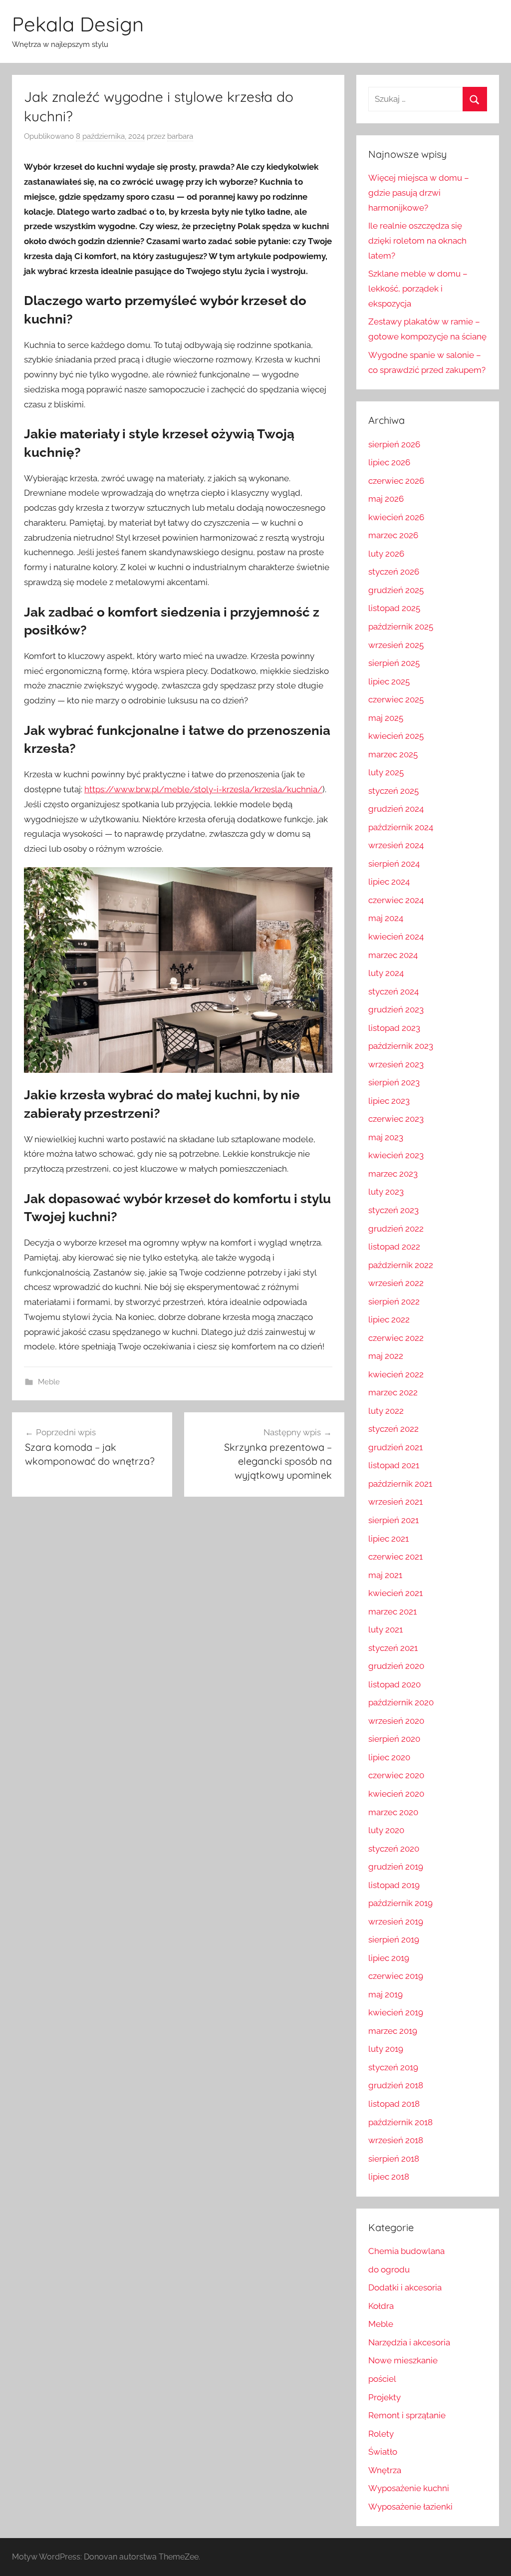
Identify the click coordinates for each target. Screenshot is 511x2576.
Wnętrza (385, 2470)
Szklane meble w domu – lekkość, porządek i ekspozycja (418, 289)
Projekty (384, 2397)
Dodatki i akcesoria (405, 2287)
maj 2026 (386, 499)
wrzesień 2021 (395, 1502)
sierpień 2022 (394, 1301)
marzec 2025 (393, 754)
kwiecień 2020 (396, 1794)
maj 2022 (386, 1356)
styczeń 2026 (394, 572)
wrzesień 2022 (396, 1283)
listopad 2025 (394, 608)
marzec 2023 (393, 1174)
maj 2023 (386, 1137)
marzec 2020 (393, 1812)
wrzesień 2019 (396, 1922)
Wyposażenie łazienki (410, 2507)
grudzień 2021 (395, 1447)
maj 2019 (385, 1994)
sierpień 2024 (394, 864)
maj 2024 (386, 918)
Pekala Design (78, 24)
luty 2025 (386, 772)
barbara (180, 136)
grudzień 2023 (396, 1009)
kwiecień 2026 (396, 517)
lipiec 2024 (389, 882)
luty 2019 (386, 2049)
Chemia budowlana (406, 2251)
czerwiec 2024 (396, 900)
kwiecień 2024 (396, 937)
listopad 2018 (394, 2104)
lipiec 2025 (389, 681)
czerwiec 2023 (396, 1119)
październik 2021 (400, 1484)
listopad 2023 (394, 1028)
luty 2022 (386, 1411)
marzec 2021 (392, 1611)
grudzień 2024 (396, 809)
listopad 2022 (394, 1247)
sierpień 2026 (394, 444)
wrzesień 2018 (396, 2140)
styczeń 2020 (394, 1849)
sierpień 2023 (394, 1082)
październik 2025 (401, 627)
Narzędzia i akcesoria (409, 2342)
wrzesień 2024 (396, 845)
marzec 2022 (393, 1392)
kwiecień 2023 (396, 1155)
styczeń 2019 (393, 2067)
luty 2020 (386, 1830)
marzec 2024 (393, 955)
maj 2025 (386, 718)
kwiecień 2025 (396, 736)
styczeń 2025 (393, 791)
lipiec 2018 (389, 2177)
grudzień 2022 (396, 1229)
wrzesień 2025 (396, 645)
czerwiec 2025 (396, 699)
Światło (383, 2452)
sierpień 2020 (394, 1739)
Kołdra (381, 2306)
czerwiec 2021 (395, 1557)
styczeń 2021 (393, 1648)
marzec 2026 (393, 535)
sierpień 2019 (394, 1939)
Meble (49, 1382)
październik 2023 (401, 1046)
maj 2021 (385, 1575)
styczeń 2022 (393, 1429)
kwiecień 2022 (396, 1374)
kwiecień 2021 (395, 1593)
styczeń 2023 (393, 1210)
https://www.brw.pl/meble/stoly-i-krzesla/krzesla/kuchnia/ (203, 789)
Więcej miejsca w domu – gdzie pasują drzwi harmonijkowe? (419, 193)
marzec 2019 (393, 2031)
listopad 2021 (394, 1465)
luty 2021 (385, 1629)
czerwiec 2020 (396, 1775)
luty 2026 (386, 554)
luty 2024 (386, 973)
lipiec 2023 (389, 1101)
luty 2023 (386, 1192)
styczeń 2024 (393, 991)
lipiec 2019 (389, 1958)
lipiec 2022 (389, 1319)
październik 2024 (401, 827)
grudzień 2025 (396, 590)
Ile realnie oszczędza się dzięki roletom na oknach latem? (417, 241)
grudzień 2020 (396, 1666)
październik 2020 (401, 1702)
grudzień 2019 (396, 1867)
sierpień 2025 (394, 663)
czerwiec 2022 (396, 1338)
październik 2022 (401, 1265)
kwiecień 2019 (396, 2012)
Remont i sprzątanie (407, 2415)
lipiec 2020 (389, 1757)
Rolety (381, 2434)
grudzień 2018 (396, 2085)
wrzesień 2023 (396, 1064)
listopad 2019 (394, 1885)
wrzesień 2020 (396, 1721)
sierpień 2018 (394, 2159)
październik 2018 (400, 2122)
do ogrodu (389, 2269)
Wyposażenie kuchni (409, 2488)
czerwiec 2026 (396, 481)
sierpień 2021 (393, 1520)
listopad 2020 (394, 1684)
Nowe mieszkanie (403, 2360)
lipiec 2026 (389, 462)
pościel (382, 2379)
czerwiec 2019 (396, 1976)
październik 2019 (400, 1903)
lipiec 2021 (388, 1539)
